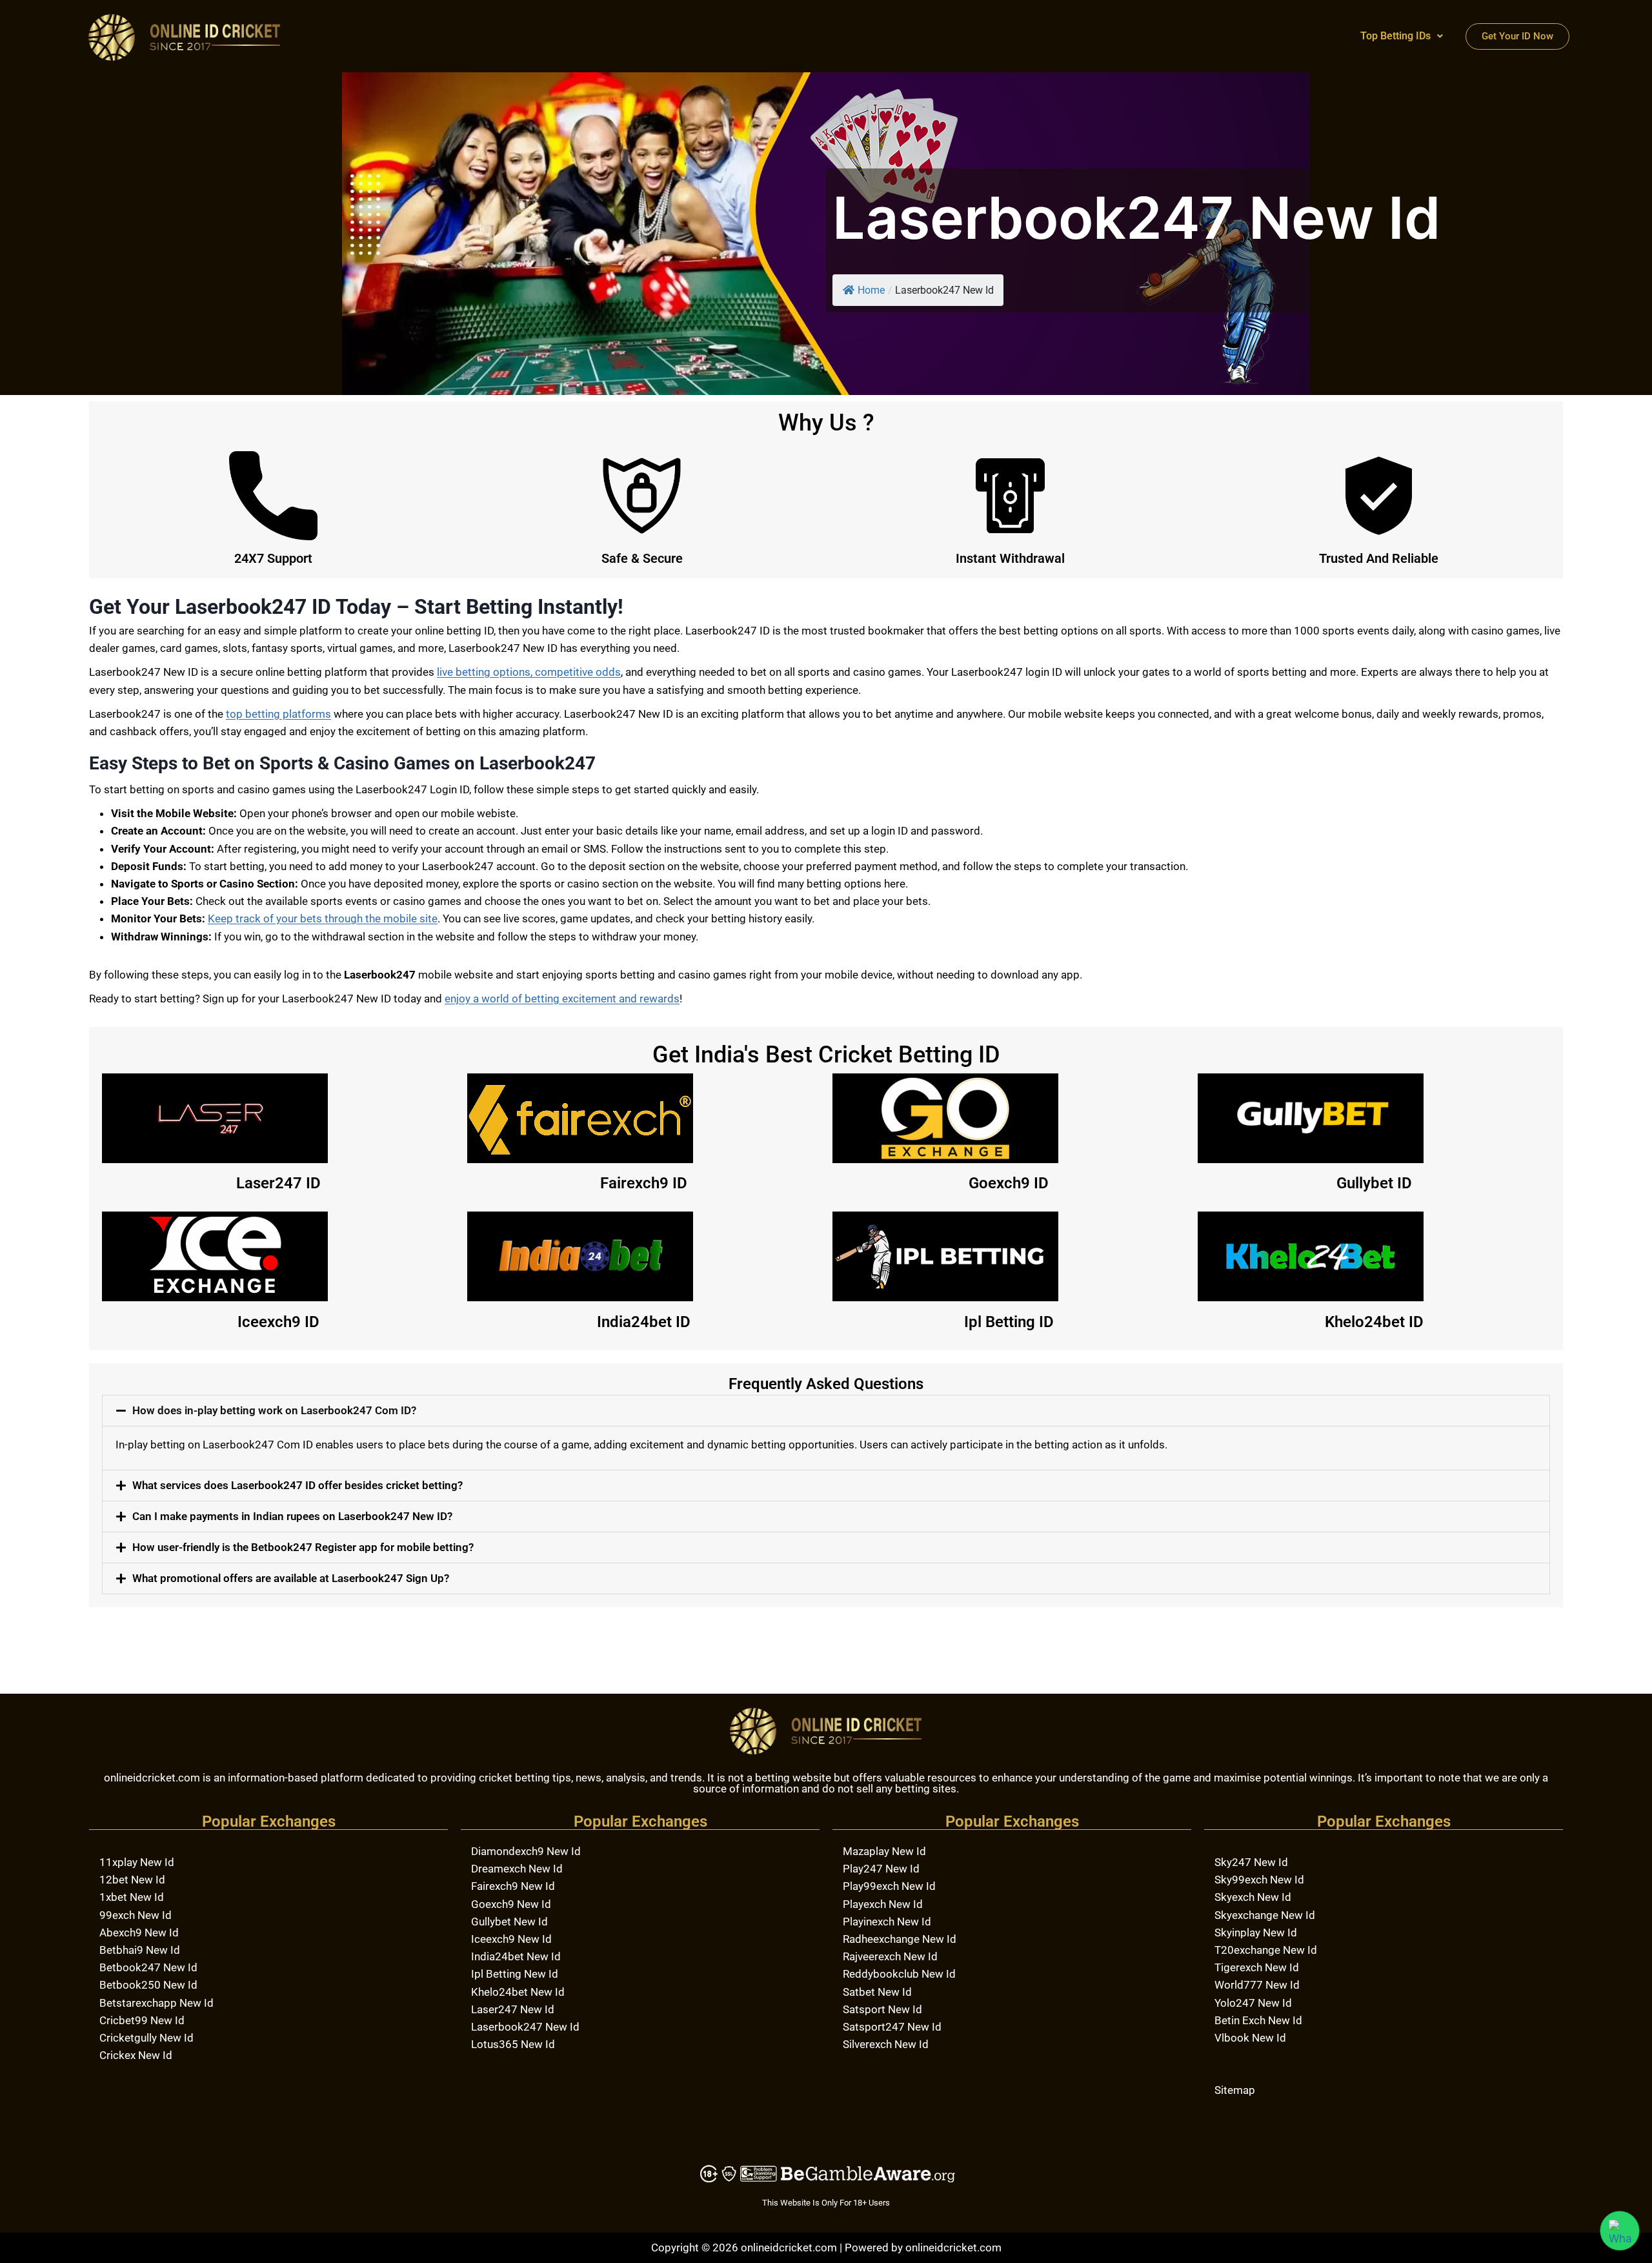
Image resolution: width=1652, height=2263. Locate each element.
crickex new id (136, 2055)
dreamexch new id (517, 1869)
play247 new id (881, 1869)
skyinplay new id (1256, 1933)
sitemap (1235, 2090)
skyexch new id (1253, 1897)
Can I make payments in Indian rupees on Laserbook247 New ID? (292, 1516)
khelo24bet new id (518, 1992)
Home (871, 290)
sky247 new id (1251, 1862)
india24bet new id (516, 1956)
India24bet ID (644, 1322)
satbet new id (877, 1992)
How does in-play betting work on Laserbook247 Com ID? (274, 1410)
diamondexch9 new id (526, 1851)
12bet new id (132, 1880)
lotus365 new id (513, 2044)
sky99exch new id (1259, 1880)
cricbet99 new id (142, 2020)
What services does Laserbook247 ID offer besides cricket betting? (297, 1485)
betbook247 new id (148, 1967)
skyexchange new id (1265, 1915)
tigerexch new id (1257, 1967)
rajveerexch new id (890, 1956)
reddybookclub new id (899, 1974)
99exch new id (136, 1915)
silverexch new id (886, 2044)
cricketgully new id (146, 2038)
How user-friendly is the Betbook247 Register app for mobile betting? (303, 1547)
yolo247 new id (1253, 2003)
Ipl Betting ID (1009, 1322)
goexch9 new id (511, 1904)
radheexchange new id (900, 1939)
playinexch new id (887, 1922)
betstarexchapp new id (156, 2003)
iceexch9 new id (511, 1939)
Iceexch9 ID (278, 1322)
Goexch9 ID (1009, 1183)
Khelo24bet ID (1374, 1322)
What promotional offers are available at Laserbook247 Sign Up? (291, 1578)
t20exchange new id (1266, 1950)
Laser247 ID (278, 1183)
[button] (1402, 36)
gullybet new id (509, 1922)
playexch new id (883, 1904)
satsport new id (882, 2009)
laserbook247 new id (525, 2027)
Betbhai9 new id (140, 1950)
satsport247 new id (892, 2027)
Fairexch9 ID (644, 1183)
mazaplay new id (884, 1851)
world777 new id (1257, 1985)
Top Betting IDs (1395, 36)
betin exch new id (1258, 2020)
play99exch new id (889, 1886)
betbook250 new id (148, 1985)
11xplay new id (137, 1862)
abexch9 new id (139, 1933)
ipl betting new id (515, 1974)
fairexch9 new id (513, 1886)
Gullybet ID (1374, 1183)
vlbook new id (1250, 2038)
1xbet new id (132, 1897)
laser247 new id (513, 2009)
